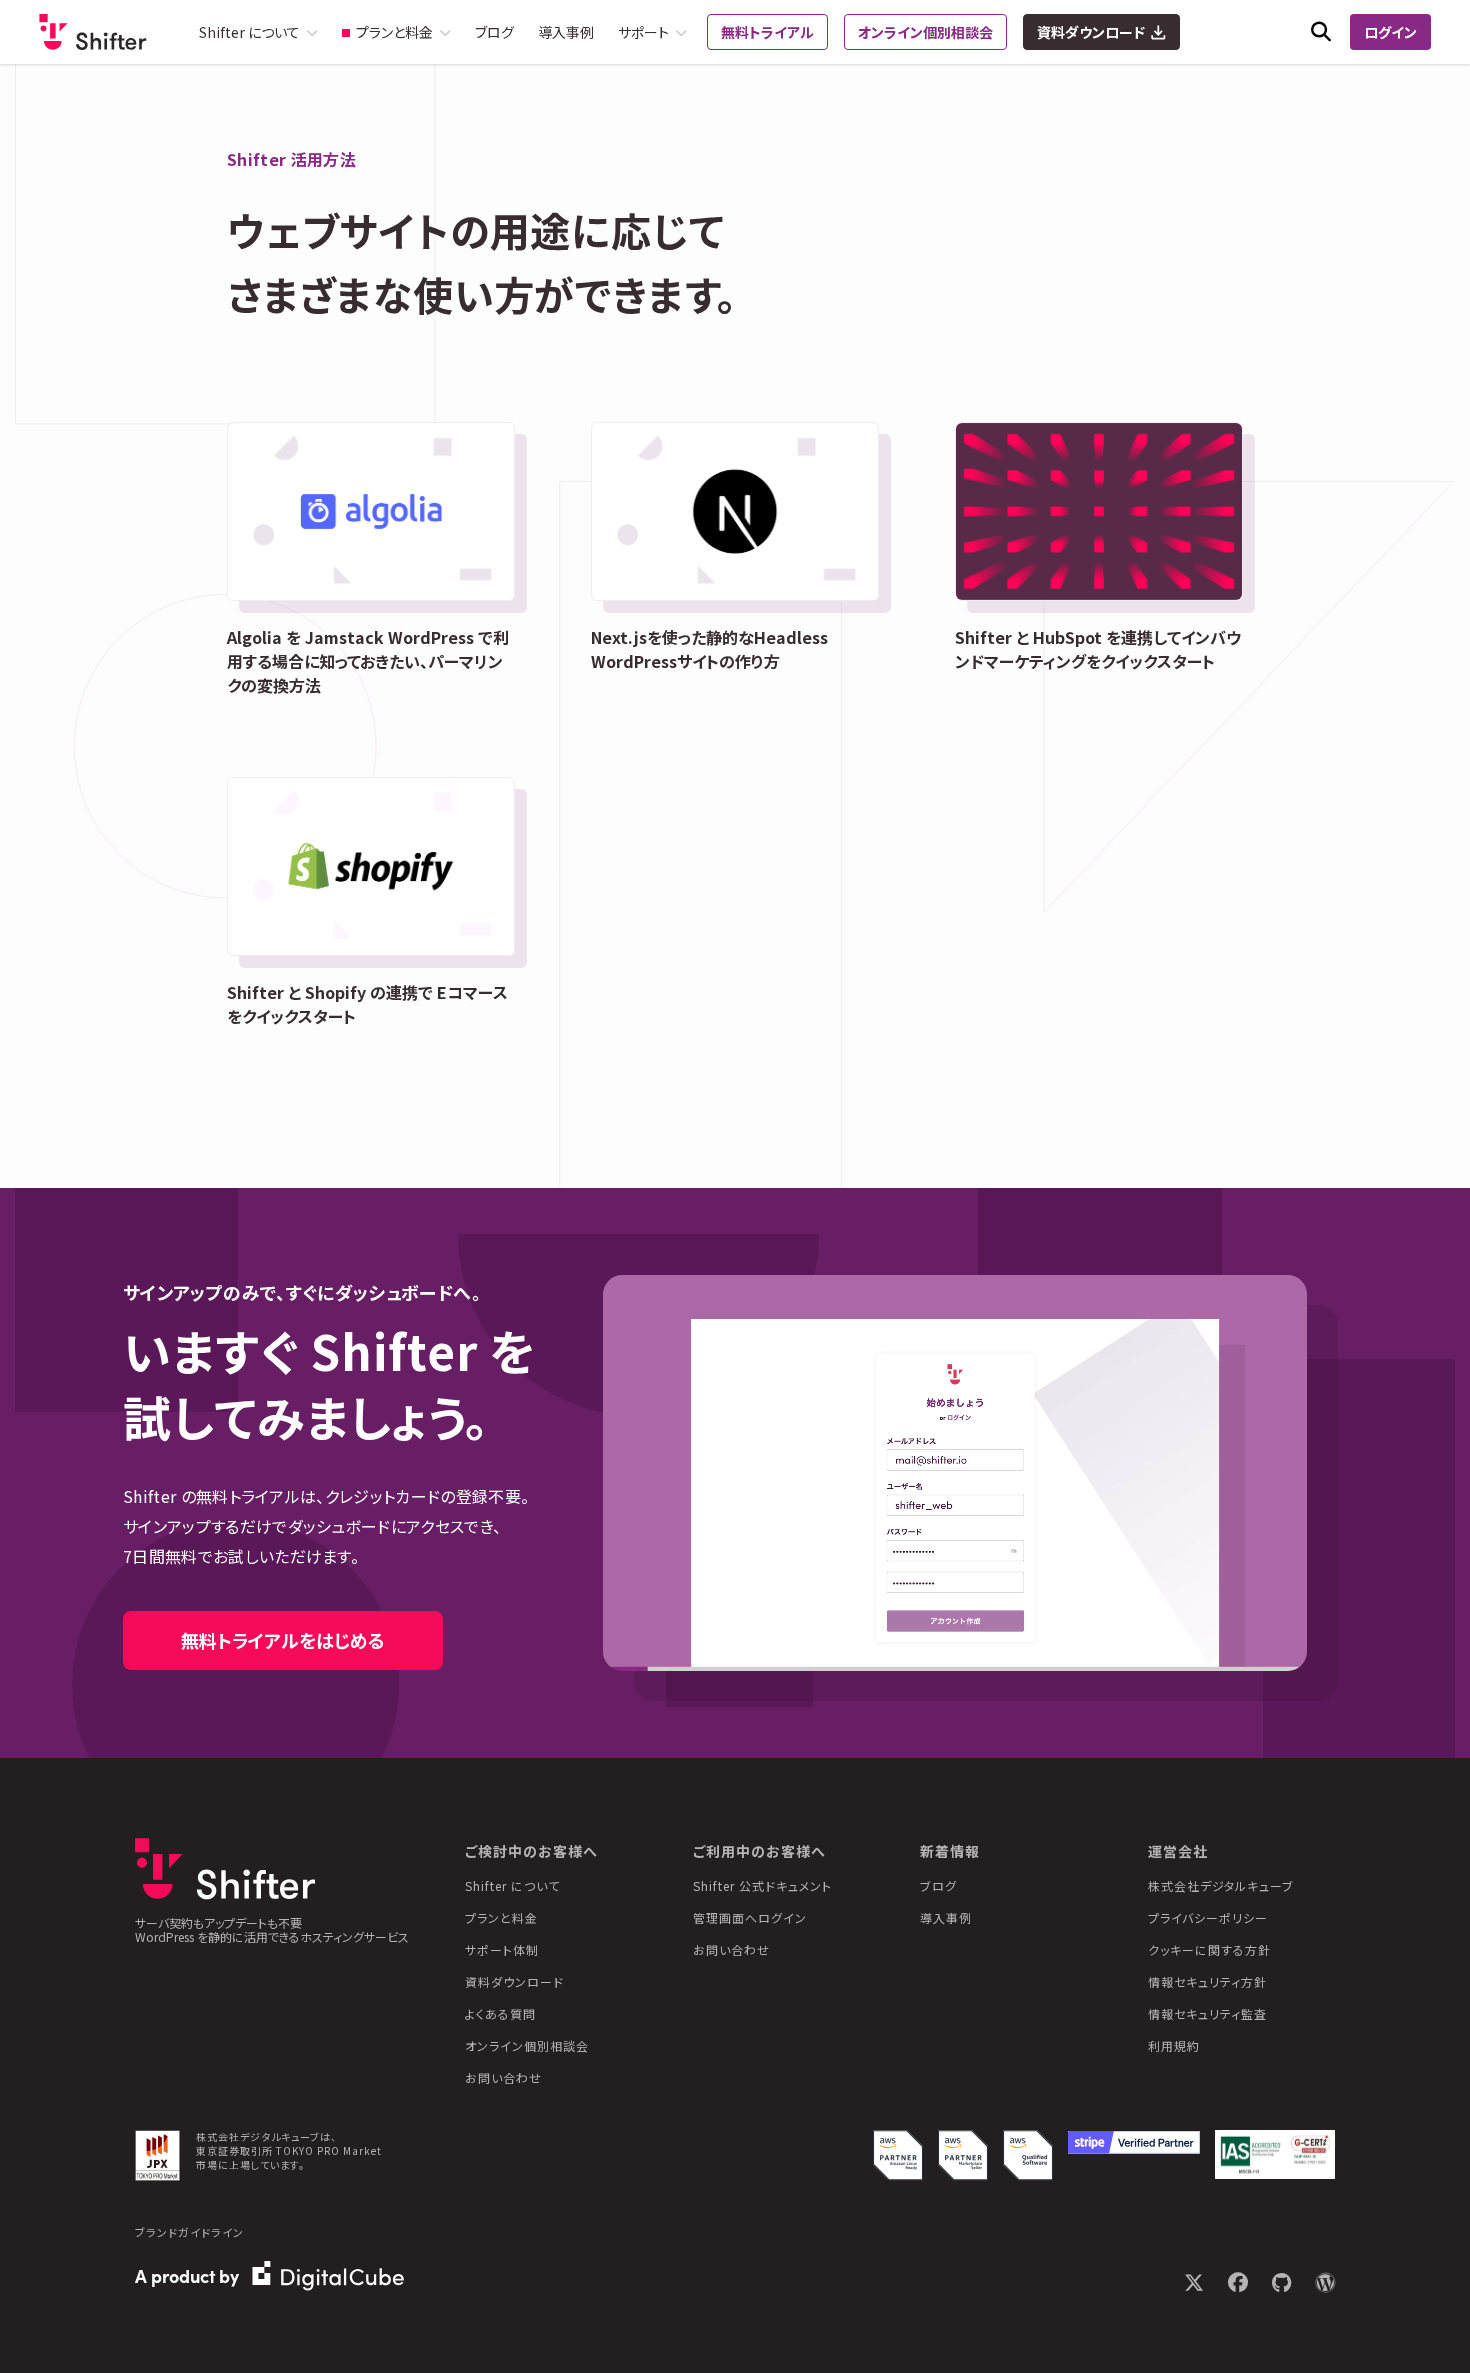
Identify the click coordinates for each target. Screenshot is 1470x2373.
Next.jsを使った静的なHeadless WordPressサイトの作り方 (709, 649)
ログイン (1390, 32)
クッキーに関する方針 (1209, 1949)
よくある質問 (500, 2013)
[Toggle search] (1321, 32)
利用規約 (1174, 2045)
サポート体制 (502, 1949)
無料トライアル (767, 32)
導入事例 (566, 32)
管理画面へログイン (750, 1917)
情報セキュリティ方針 (1207, 1981)
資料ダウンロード (1091, 32)
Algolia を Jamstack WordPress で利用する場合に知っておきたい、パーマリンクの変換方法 (368, 661)
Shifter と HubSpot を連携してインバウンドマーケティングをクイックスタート (1098, 649)
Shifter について (512, 1885)
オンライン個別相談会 (925, 32)
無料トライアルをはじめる (283, 1640)
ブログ (494, 32)
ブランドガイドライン (189, 2232)
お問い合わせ (503, 2077)
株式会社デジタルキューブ (1221, 1885)
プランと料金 (501, 1917)
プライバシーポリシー (1208, 1917)
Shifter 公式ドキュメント (762, 1885)
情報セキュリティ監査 (1207, 2013)
